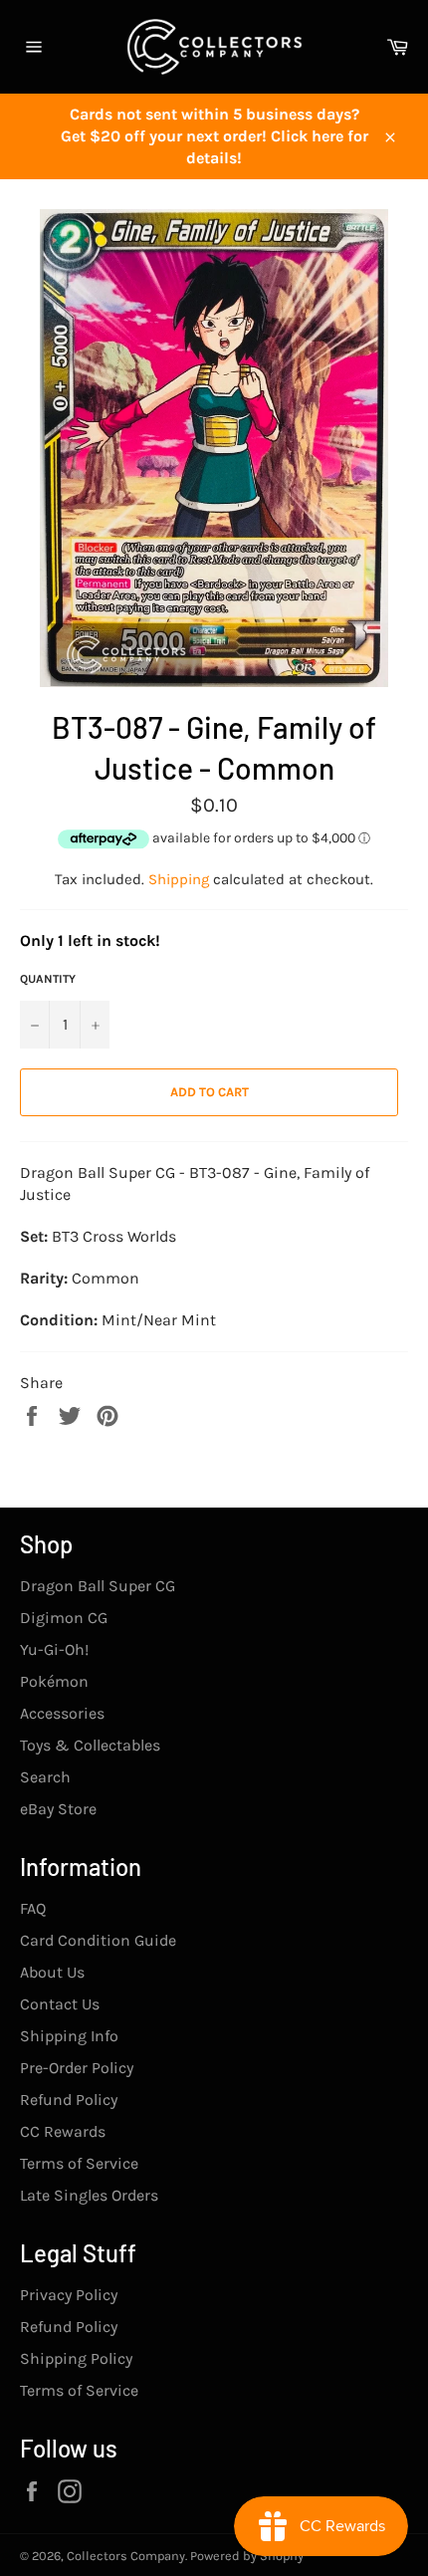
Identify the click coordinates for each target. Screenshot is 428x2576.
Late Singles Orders (89, 2195)
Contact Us (60, 2004)
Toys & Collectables (90, 1745)
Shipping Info (69, 2036)
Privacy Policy (69, 2295)
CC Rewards (63, 2131)
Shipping (179, 879)
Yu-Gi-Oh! (54, 1649)
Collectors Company (126, 2556)
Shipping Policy (76, 2358)
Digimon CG (64, 1618)
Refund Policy (69, 2100)
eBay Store (58, 1809)
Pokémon (54, 1681)
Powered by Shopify (247, 2556)
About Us (52, 1972)
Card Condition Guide (98, 1940)
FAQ (33, 1908)
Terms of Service (79, 2163)
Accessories (62, 1713)
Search (45, 1777)
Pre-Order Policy (77, 2068)
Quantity (48, 979)
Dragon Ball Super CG (98, 1586)
